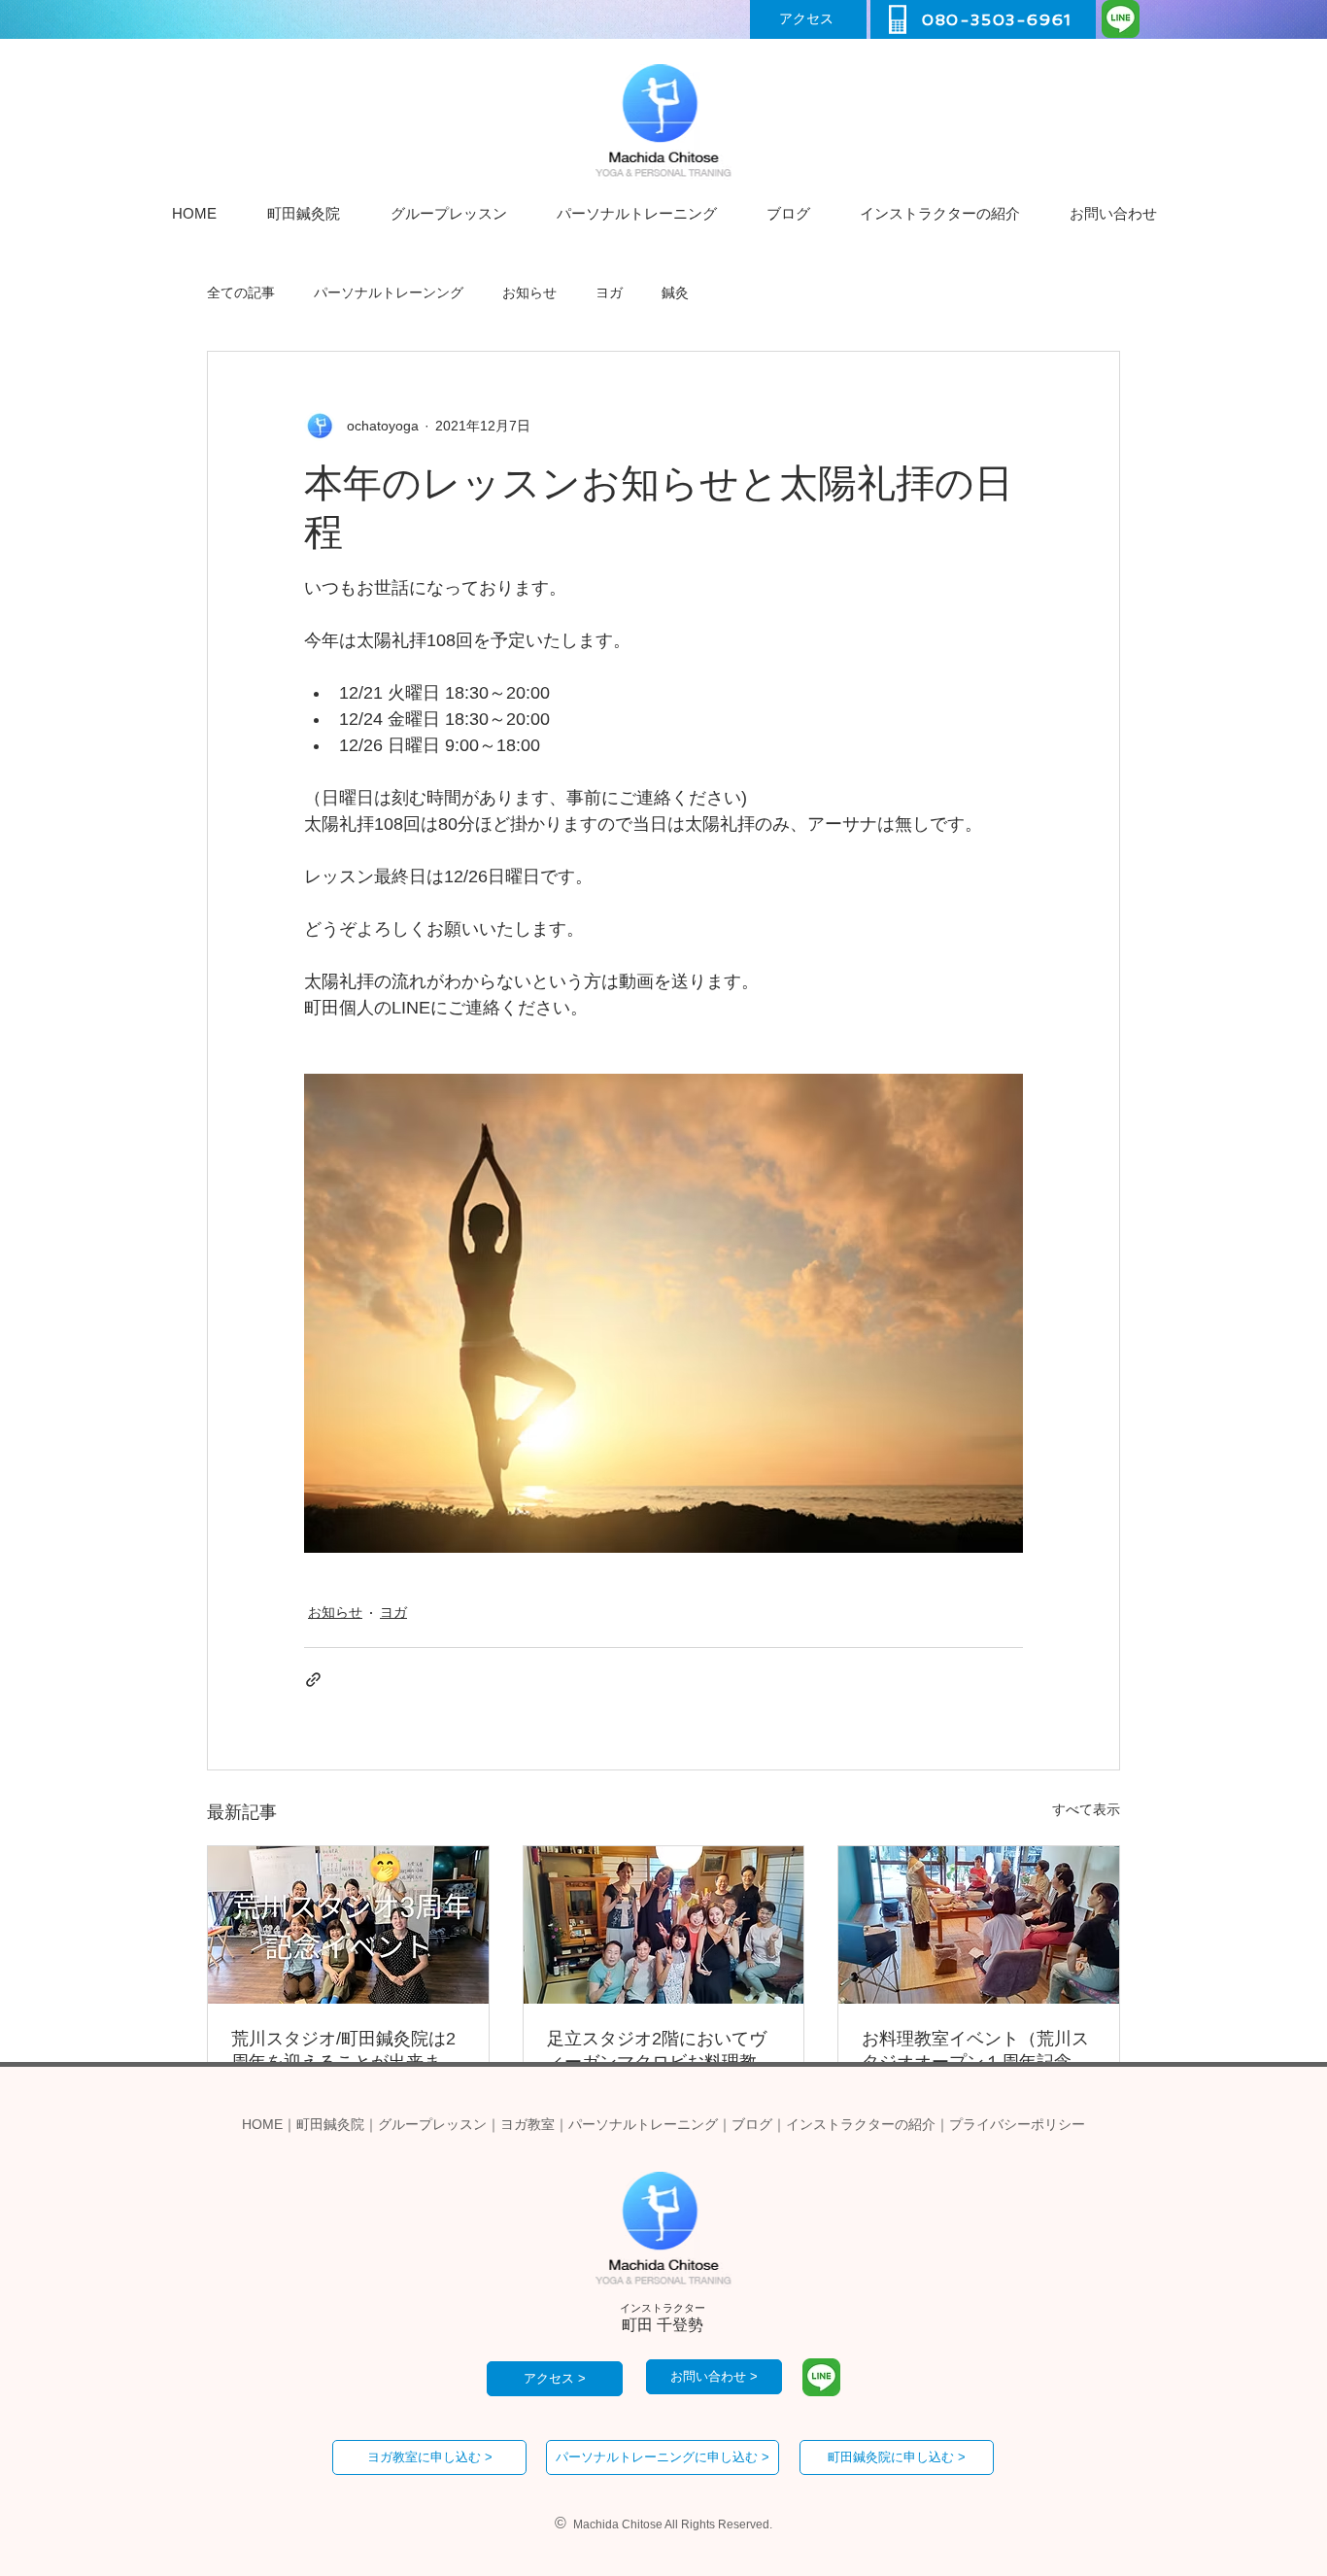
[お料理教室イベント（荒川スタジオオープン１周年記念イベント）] (979, 1925)
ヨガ (609, 292)
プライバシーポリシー (1017, 2124)
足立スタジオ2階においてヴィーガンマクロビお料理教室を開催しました (661, 2051)
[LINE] (1121, 19)
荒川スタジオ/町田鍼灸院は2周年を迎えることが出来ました (345, 2051)
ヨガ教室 (527, 2124)
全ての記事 (241, 292)
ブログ (752, 2124)
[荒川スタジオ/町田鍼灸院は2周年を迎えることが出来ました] (348, 1925)
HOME (262, 2124)
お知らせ (529, 292)
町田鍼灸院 (330, 2124)
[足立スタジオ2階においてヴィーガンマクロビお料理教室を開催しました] (664, 1925)
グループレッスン (432, 2124)
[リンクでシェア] (313, 1680)
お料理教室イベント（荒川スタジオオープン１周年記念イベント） (975, 2051)
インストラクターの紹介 (861, 2124)
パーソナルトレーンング (389, 292)
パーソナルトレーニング (643, 2124)
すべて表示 (1086, 1809)
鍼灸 (675, 292)
